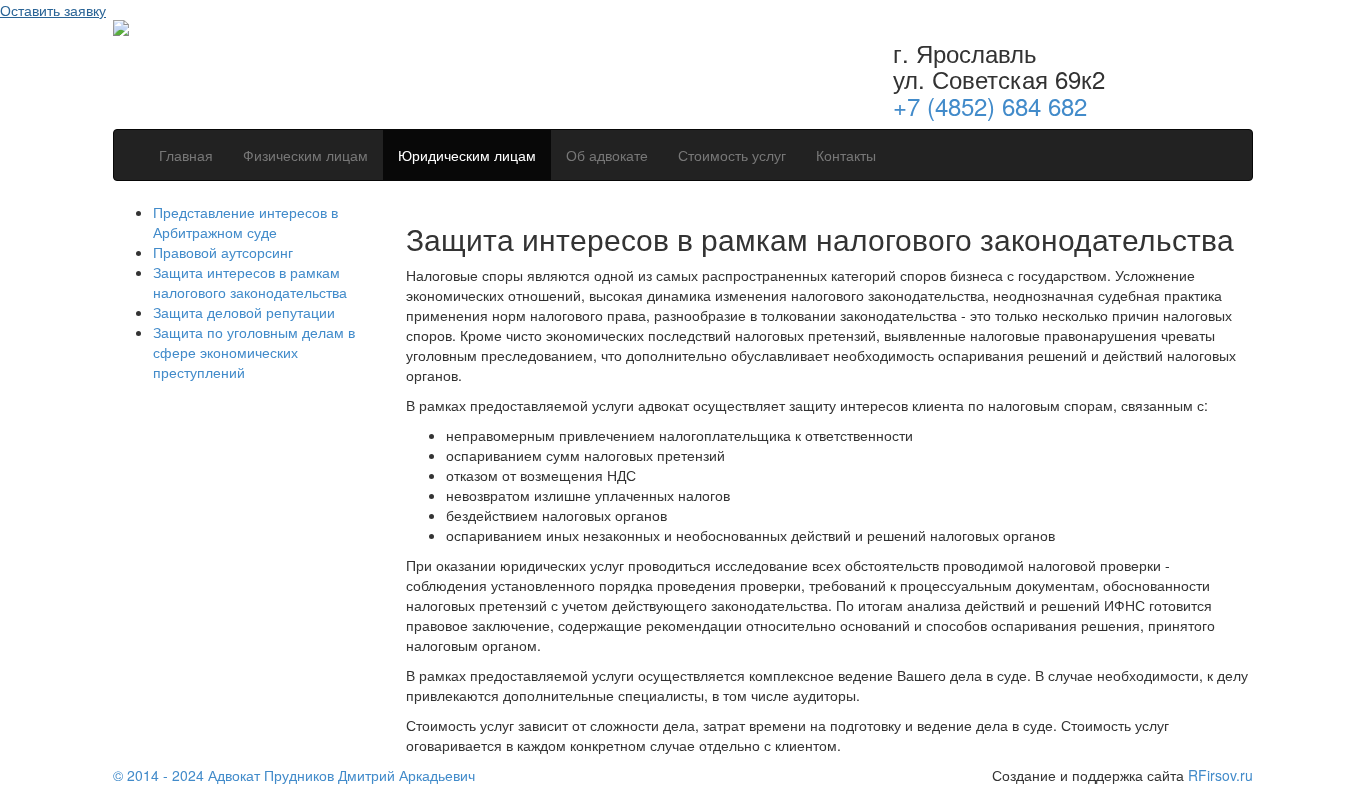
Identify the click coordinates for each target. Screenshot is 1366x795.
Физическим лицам (305, 155)
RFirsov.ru (1220, 775)
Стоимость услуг (732, 155)
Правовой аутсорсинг (223, 252)
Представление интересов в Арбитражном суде (245, 222)
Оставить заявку (53, 10)
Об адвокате (607, 155)
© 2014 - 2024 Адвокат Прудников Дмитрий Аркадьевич (294, 775)
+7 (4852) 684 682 (990, 105)
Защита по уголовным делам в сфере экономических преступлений (254, 352)
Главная (186, 155)
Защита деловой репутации (244, 312)
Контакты (846, 155)
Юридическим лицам (467, 155)
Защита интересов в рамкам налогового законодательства (250, 282)
